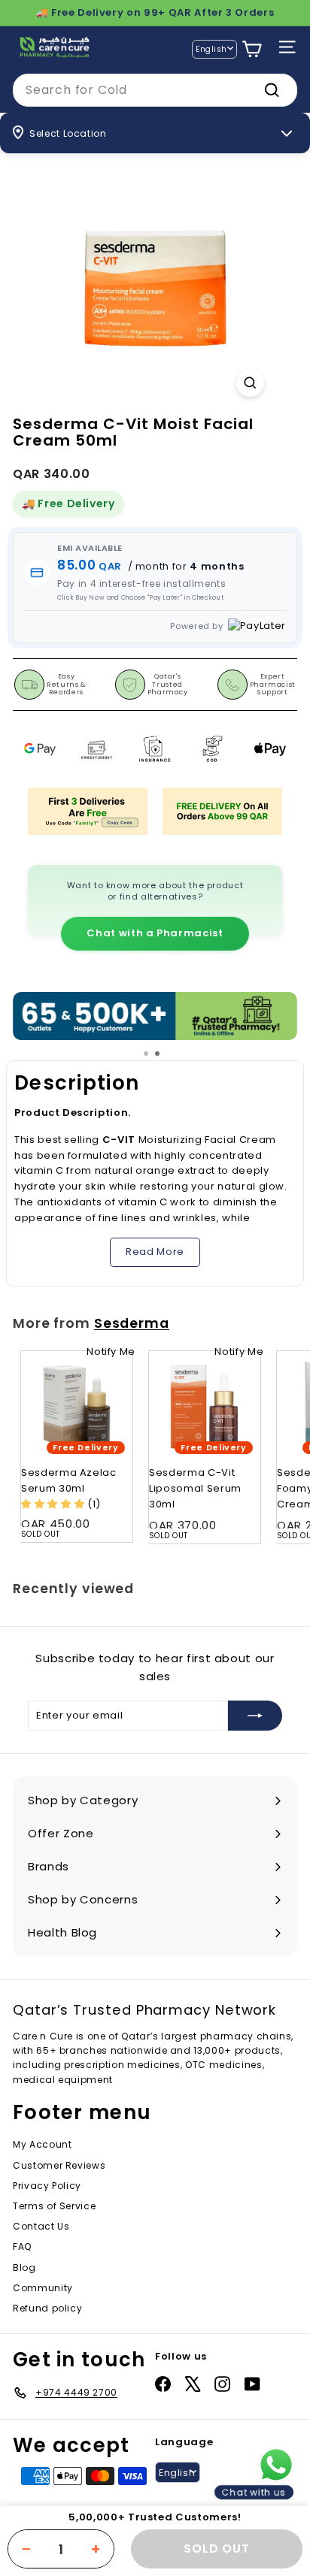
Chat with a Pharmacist (155, 933)
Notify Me (111, 1351)
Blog (24, 2268)
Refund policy (47, 2308)
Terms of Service (54, 2206)
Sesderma (132, 1323)
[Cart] (252, 49)
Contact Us (41, 2226)
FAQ (22, 2246)
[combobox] (155, 90)
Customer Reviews (59, 2165)
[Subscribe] (255, 1716)
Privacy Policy (47, 2186)
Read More (155, 1252)
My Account (43, 2144)
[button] (54, 1504)
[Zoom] (250, 383)
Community (43, 2288)
